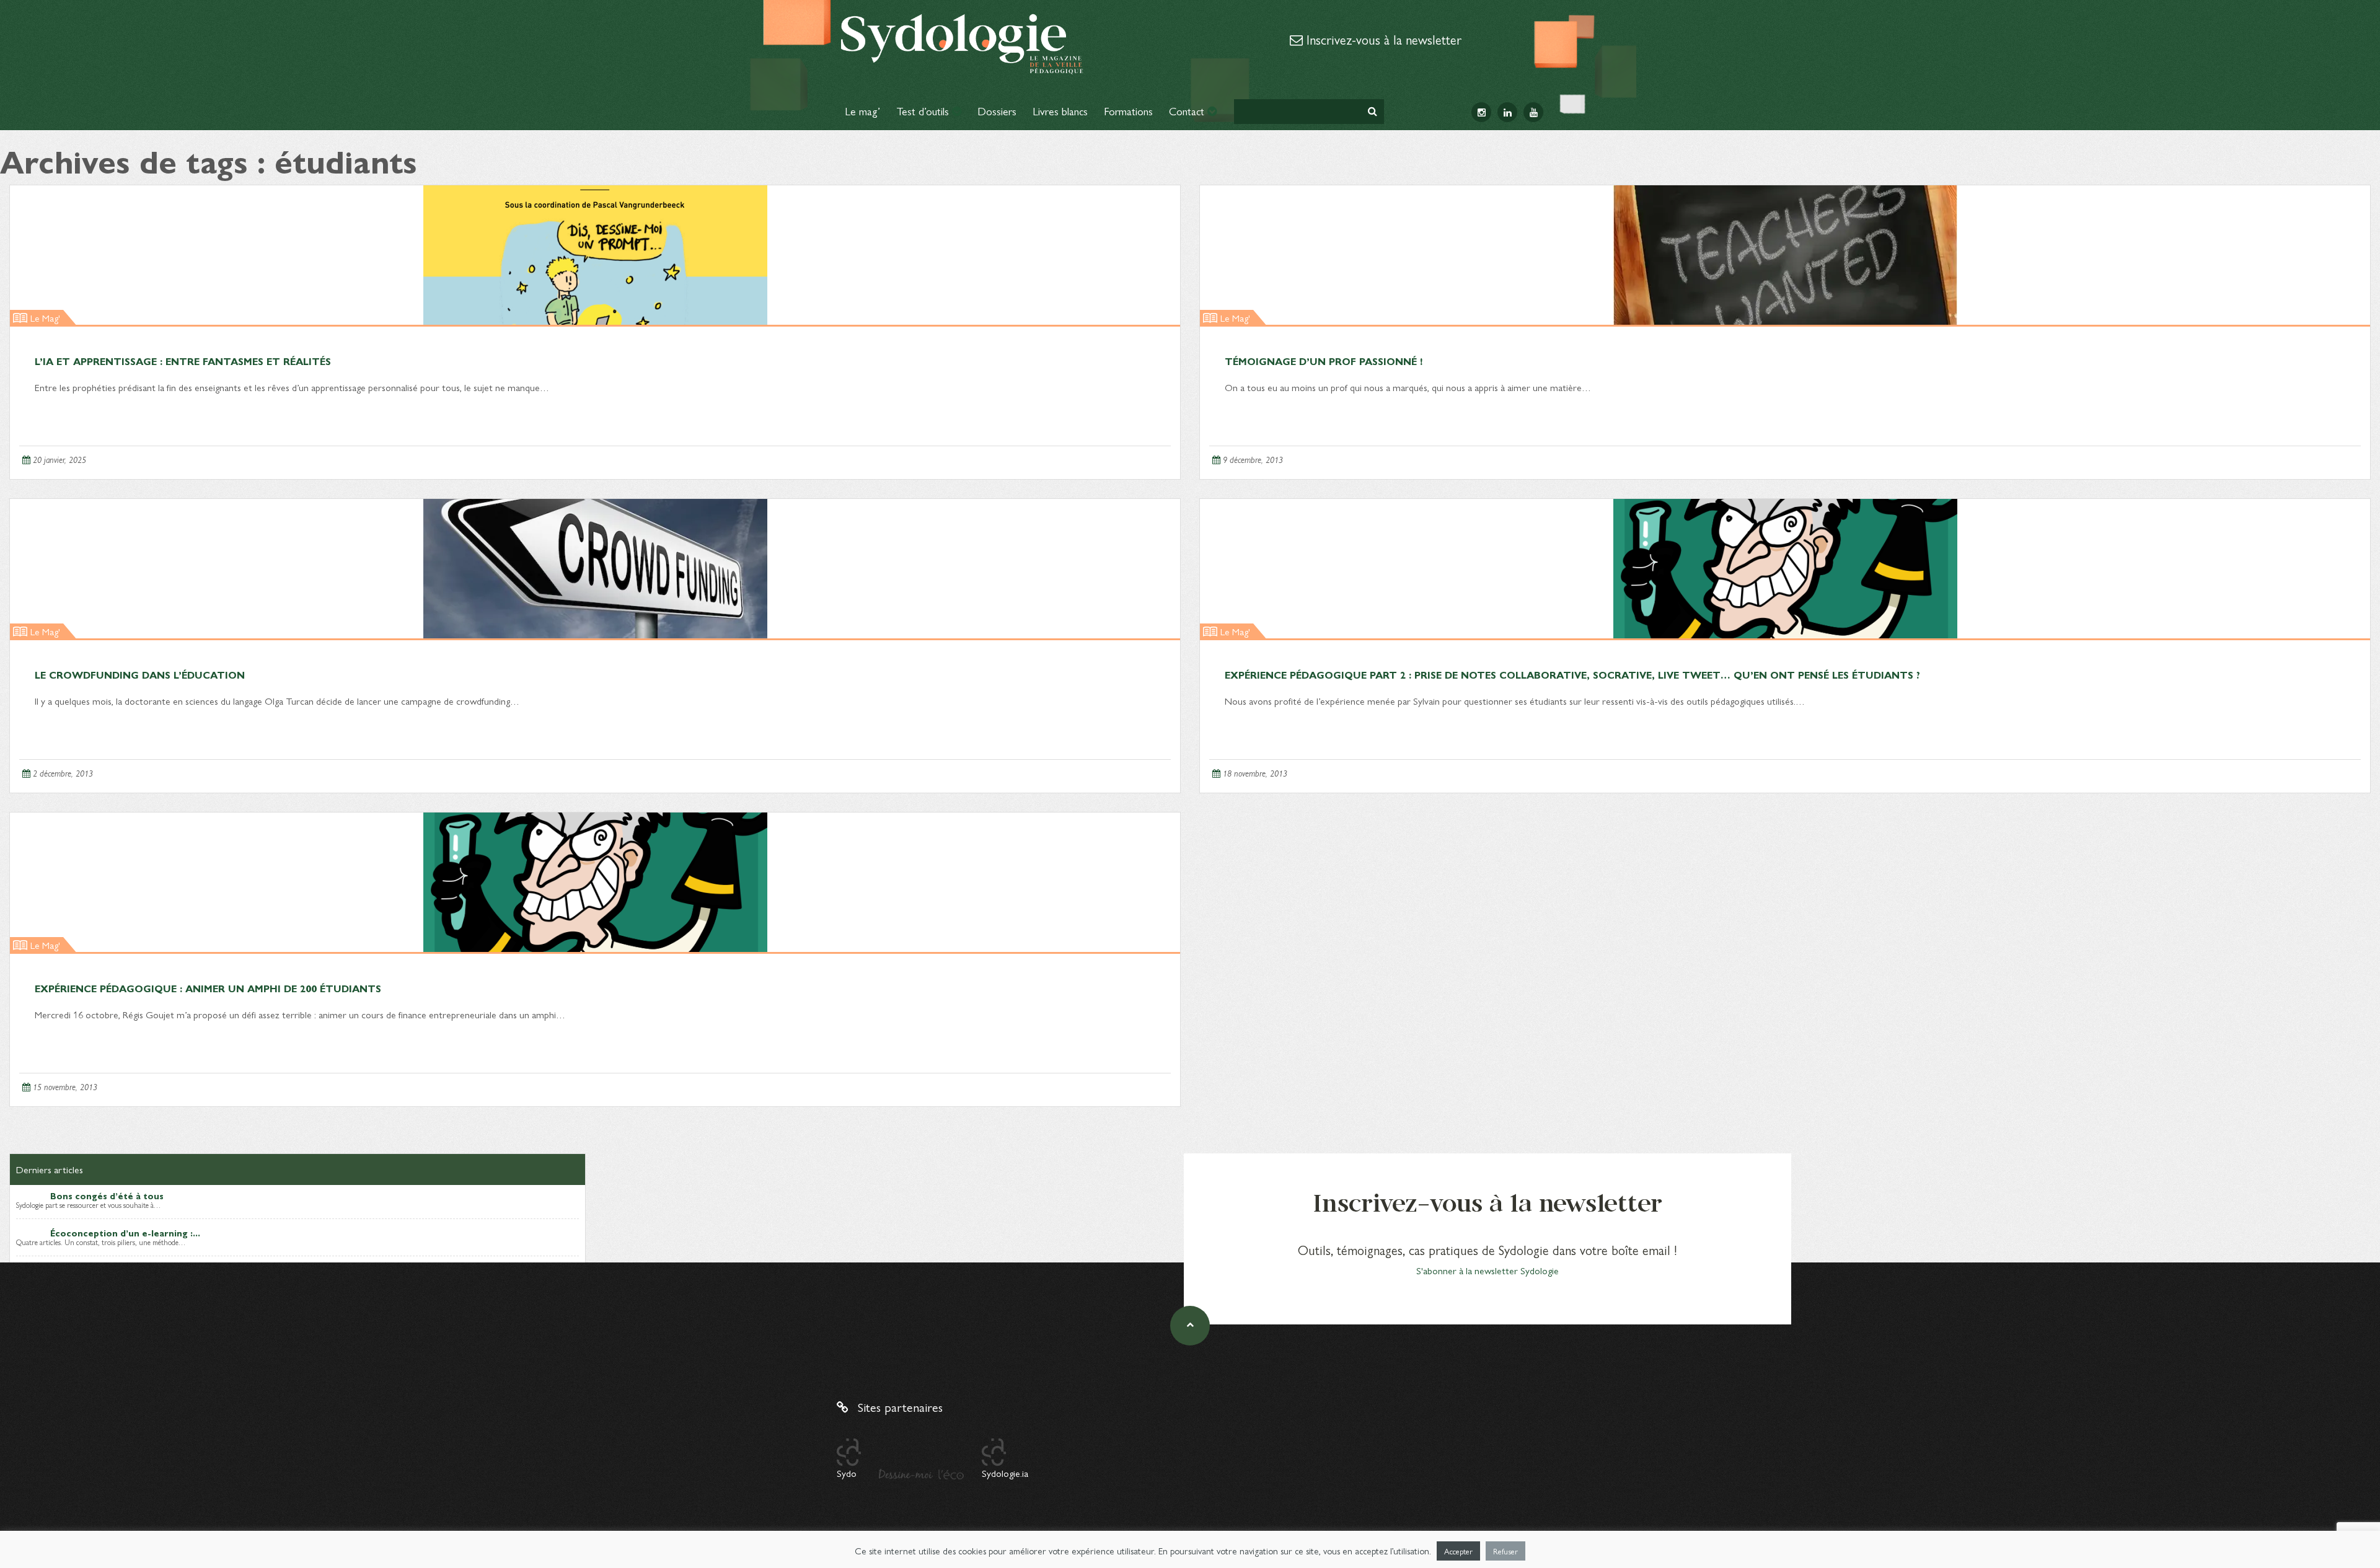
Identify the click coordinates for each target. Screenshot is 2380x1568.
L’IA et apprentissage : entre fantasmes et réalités (183, 361)
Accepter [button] (1458, 1551)
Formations (1128, 111)
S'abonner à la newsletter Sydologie (1487, 1270)
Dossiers (997, 111)
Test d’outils (924, 111)
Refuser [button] (1505, 1551)
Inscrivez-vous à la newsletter (1382, 39)
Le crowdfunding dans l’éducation (140, 675)
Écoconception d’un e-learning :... (125, 1233)
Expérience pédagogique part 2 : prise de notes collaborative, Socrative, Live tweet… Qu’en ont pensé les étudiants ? (1572, 675)
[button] (1373, 111)
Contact (1188, 111)
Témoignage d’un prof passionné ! (1324, 361)
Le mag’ (862, 111)
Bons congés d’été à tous (107, 1196)
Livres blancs (1060, 111)
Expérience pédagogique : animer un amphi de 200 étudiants (208, 988)
